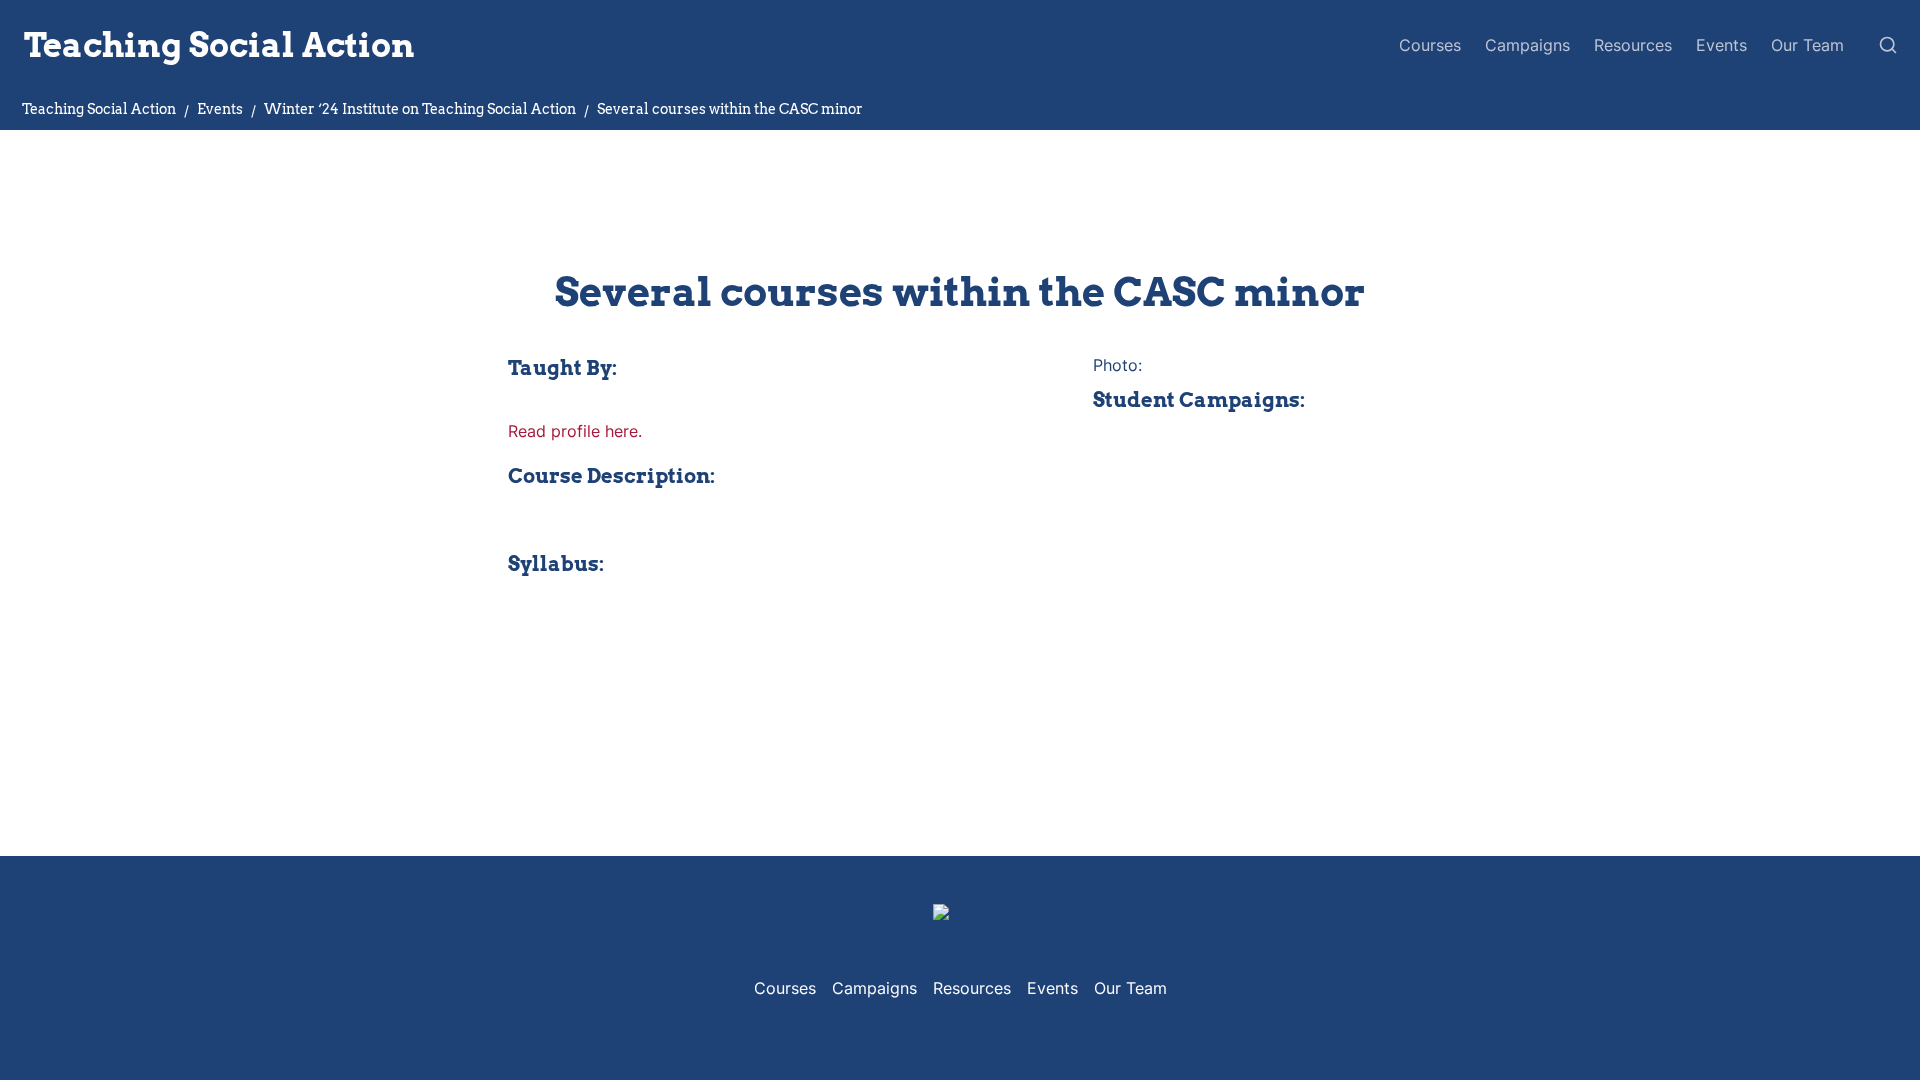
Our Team (1807, 45)
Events (1721, 45)
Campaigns (1527, 45)
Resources (1633, 45)
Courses (1430, 45)
